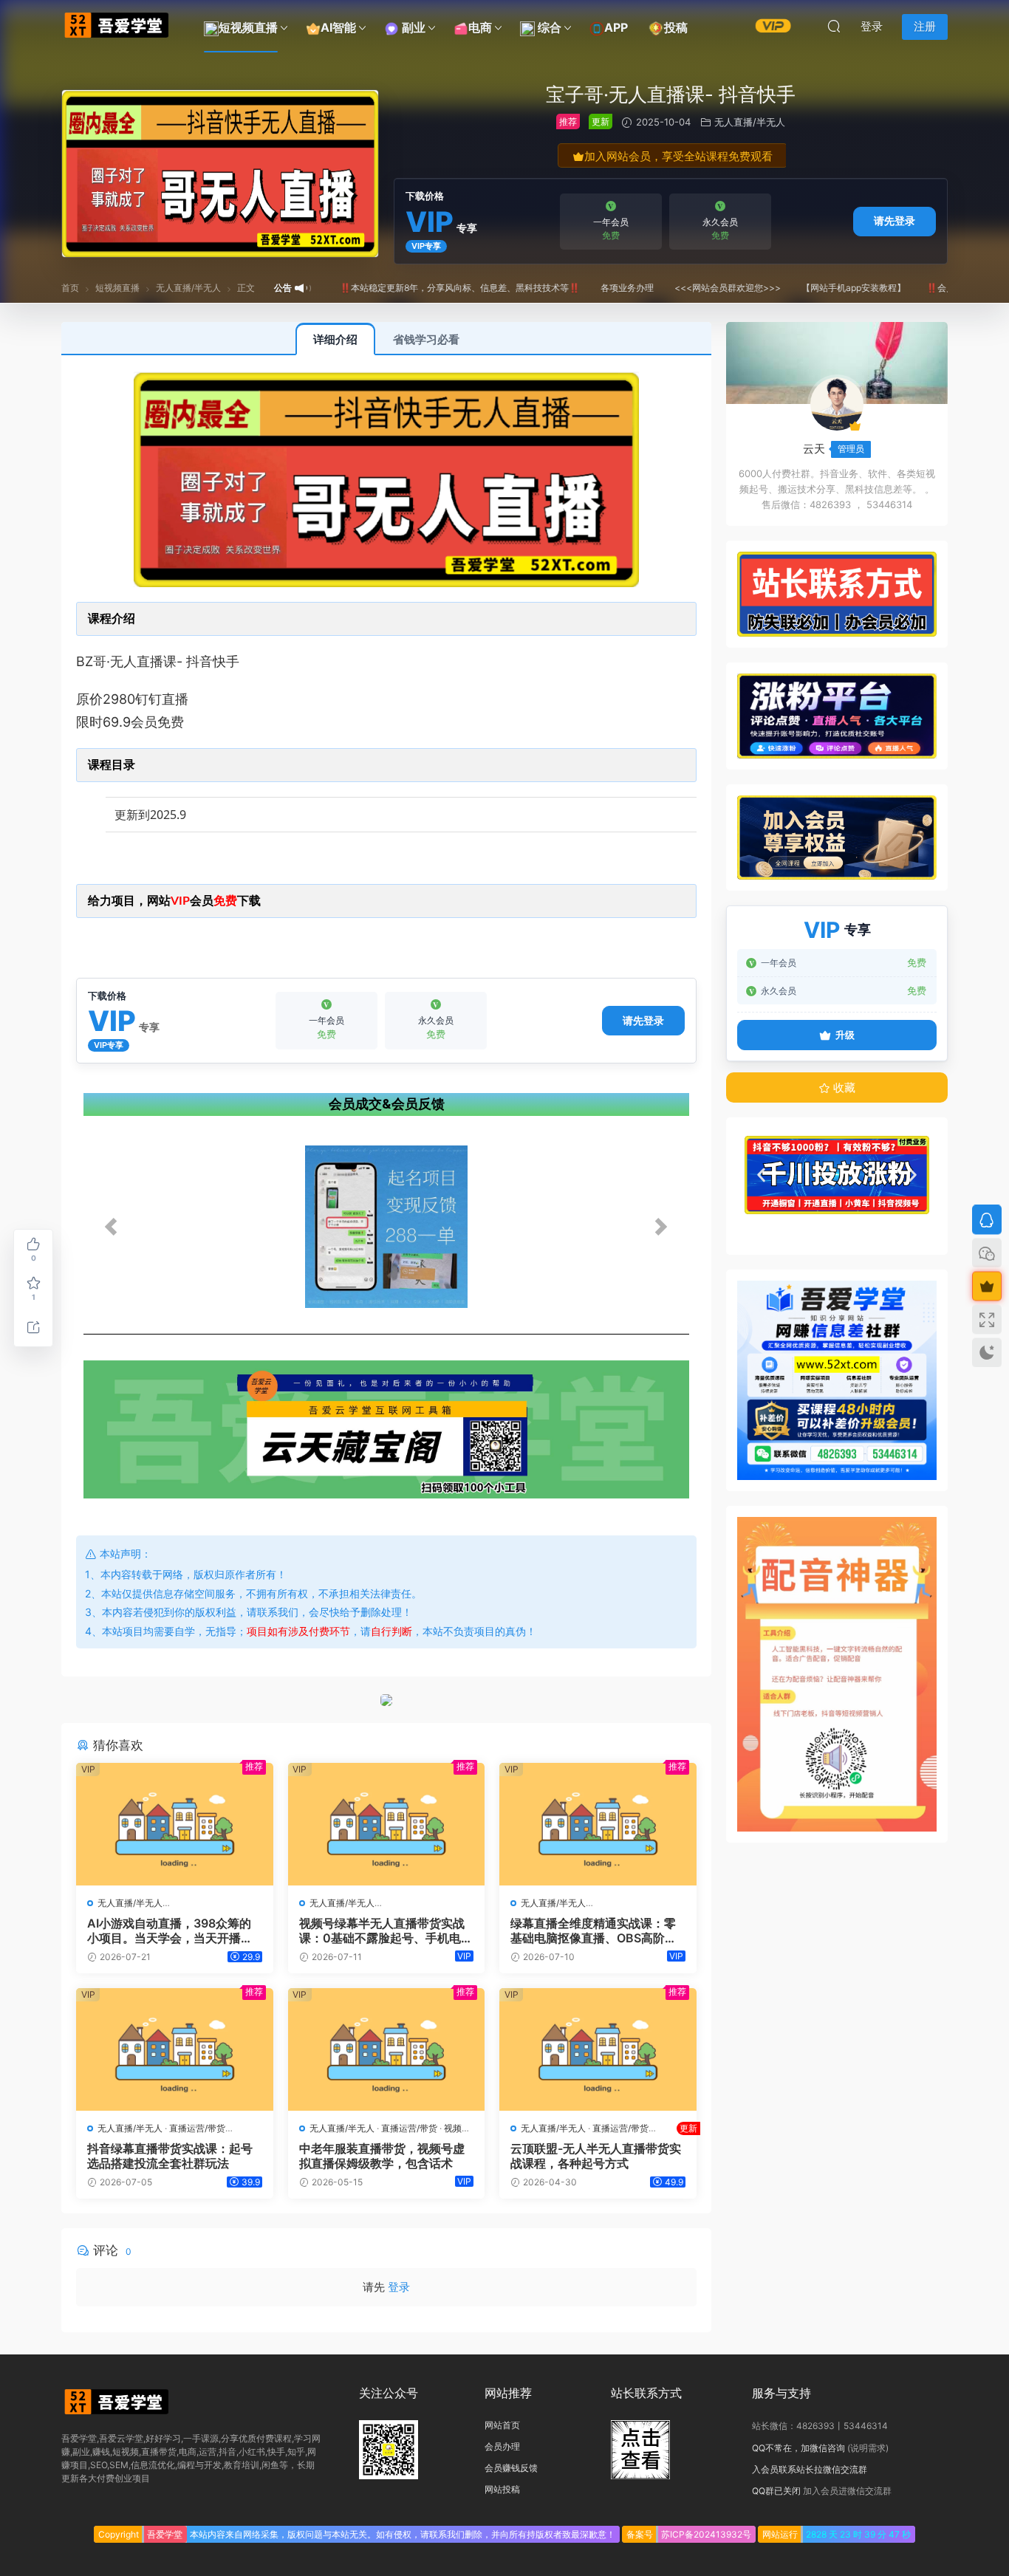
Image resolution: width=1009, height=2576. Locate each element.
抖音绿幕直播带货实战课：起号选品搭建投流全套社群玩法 (170, 2156)
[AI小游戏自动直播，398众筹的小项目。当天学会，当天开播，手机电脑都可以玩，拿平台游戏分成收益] (175, 1824)
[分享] (33, 1327)
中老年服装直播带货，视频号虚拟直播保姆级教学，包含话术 (382, 2156)
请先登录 (895, 220)
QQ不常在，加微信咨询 (798, 2448)
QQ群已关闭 (776, 2491)
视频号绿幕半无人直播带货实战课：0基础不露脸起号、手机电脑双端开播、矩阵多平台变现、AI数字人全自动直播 (386, 1931)
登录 (399, 2287)
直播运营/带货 (197, 2128)
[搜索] (834, 26)
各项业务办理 (590, 288)
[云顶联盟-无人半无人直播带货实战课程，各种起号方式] (598, 2049)
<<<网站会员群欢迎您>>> (691, 288)
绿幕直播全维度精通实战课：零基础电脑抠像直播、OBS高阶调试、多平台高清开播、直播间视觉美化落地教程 (594, 1931)
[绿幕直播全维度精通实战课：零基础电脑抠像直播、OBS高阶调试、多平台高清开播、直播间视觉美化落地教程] (598, 1824)
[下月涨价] (773, 25)
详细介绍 (335, 339)
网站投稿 (502, 2489)
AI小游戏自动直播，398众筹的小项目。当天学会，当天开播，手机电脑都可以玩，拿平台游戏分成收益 (170, 1931)
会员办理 (502, 2446)
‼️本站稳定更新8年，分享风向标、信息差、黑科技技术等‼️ (423, 288)
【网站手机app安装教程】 (817, 288)
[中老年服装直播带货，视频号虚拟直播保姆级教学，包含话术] (387, 2049)
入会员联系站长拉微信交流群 (810, 2469)
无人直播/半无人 (750, 122)
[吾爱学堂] (117, 26)
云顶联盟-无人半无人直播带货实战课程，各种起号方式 (598, 2156)
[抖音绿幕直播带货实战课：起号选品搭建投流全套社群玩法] (175, 2049)
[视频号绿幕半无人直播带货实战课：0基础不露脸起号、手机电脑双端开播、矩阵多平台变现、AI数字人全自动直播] (387, 1824)
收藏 (843, 1087)
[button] (387, 1227)
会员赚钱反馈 (511, 2468)
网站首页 (502, 2425)
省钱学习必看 (426, 339)
